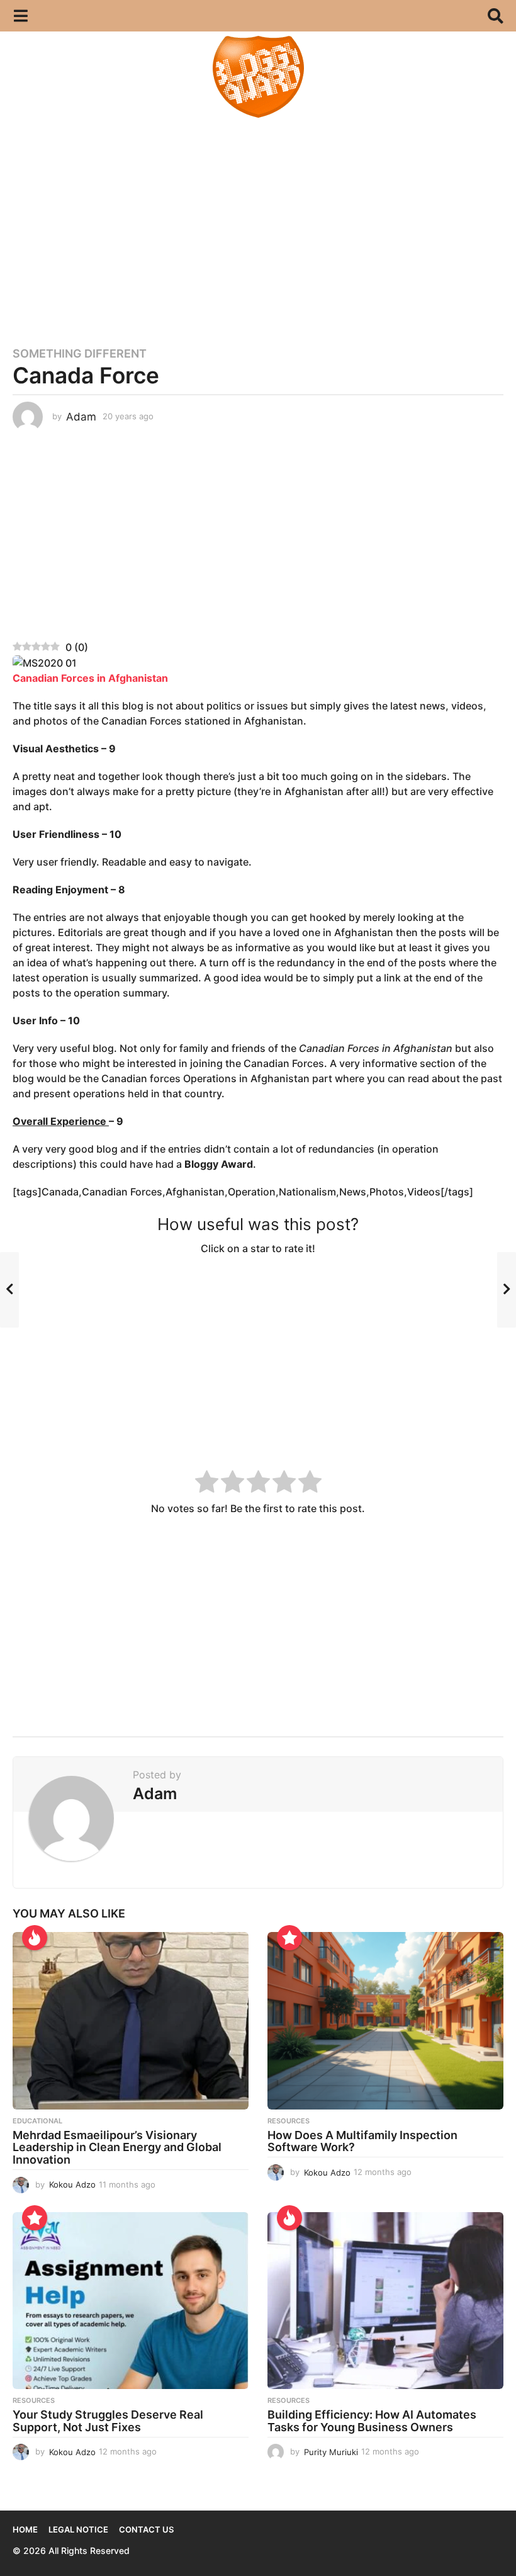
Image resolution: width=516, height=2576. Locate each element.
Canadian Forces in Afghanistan (90, 678)
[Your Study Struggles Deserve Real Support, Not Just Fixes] (131, 2301)
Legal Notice (78, 2529)
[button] (20, 16)
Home (25, 2529)
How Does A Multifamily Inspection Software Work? (362, 2141)
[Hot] (35, 1938)
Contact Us (146, 2529)
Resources (289, 2121)
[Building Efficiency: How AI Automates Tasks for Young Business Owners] (385, 2301)
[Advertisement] (258, 227)
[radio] (207, 1483)
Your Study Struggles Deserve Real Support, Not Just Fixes (108, 2421)
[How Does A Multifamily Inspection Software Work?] (385, 2020)
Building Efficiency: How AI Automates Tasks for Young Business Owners (372, 2421)
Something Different (80, 354)
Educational (37, 2121)
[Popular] (289, 1938)
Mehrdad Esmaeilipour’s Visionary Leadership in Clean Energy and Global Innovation (117, 2148)
